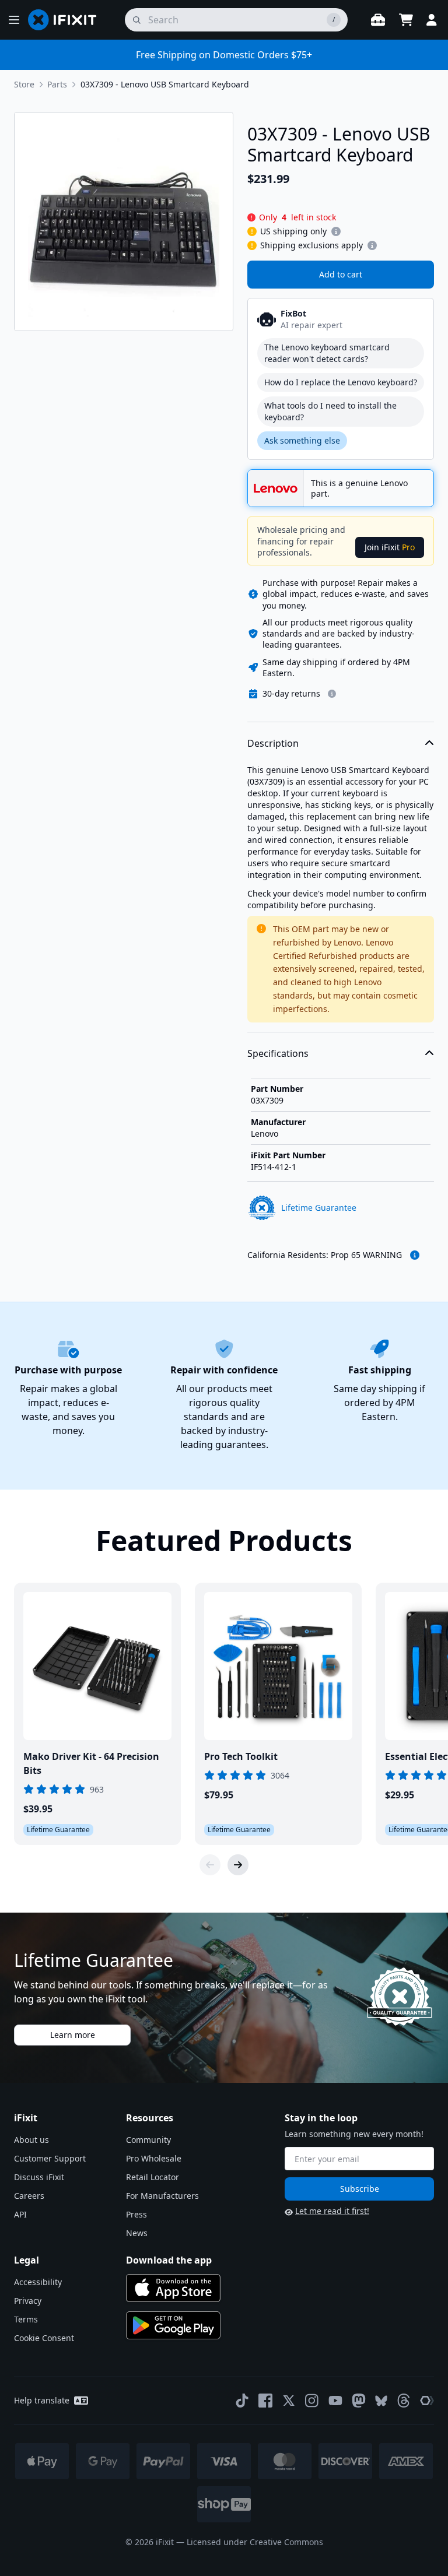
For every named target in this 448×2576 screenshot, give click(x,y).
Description (273, 743)
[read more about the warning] (415, 1255)
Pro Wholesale (154, 2158)
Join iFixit (390, 547)
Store (24, 84)
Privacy (28, 2301)
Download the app (169, 2260)
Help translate (42, 2400)
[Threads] (404, 2401)
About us (32, 2140)
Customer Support (50, 2158)
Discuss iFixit (39, 2177)
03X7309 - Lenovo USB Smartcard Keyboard (165, 84)
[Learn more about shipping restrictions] (336, 231)
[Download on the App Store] (173, 2288)
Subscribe (360, 2189)
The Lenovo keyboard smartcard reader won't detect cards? (327, 353)
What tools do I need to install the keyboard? (330, 411)
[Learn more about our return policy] (332, 694)
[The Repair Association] (427, 2401)
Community (148, 2140)
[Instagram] (312, 2401)
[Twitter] (289, 2401)
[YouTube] (335, 2401)
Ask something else (302, 440)
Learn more (73, 2035)
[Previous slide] (210, 1865)
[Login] (432, 20)
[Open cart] (406, 20)
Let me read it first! (332, 2211)
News (137, 2233)
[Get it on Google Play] (173, 2325)
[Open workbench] (378, 20)
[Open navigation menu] (14, 20)
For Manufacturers (162, 2196)
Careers (29, 2196)
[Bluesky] (381, 2401)
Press (136, 2214)
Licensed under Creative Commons (255, 2542)
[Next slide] (238, 1865)
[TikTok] (242, 2401)
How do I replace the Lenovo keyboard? (341, 382)
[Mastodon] (359, 2401)
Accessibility (38, 2282)
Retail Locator (153, 2177)
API (20, 2214)
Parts (57, 84)
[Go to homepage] (67, 20)
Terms (26, 2319)
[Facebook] (265, 2401)
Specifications (278, 1053)
